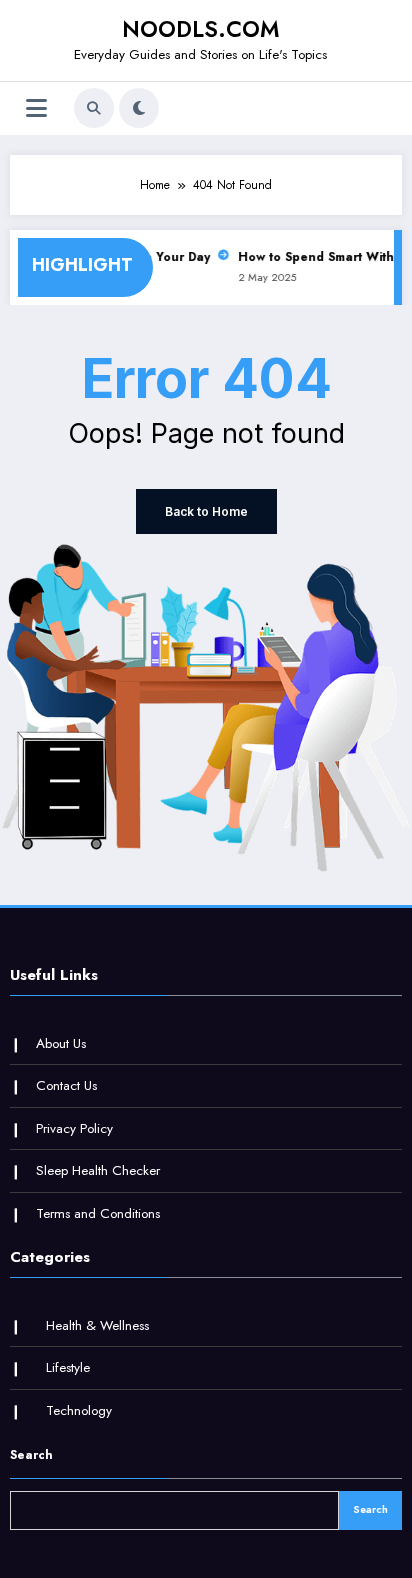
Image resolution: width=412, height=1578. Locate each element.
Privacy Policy (74, 1128)
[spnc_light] (139, 108)
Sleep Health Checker (98, 1170)
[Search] (94, 108)
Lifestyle (68, 1367)
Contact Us (66, 1085)
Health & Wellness (97, 1325)
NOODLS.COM (200, 29)
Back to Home (206, 511)
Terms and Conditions (98, 1213)
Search (31, 1455)
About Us (61, 1043)
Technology (79, 1410)
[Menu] (36, 108)
